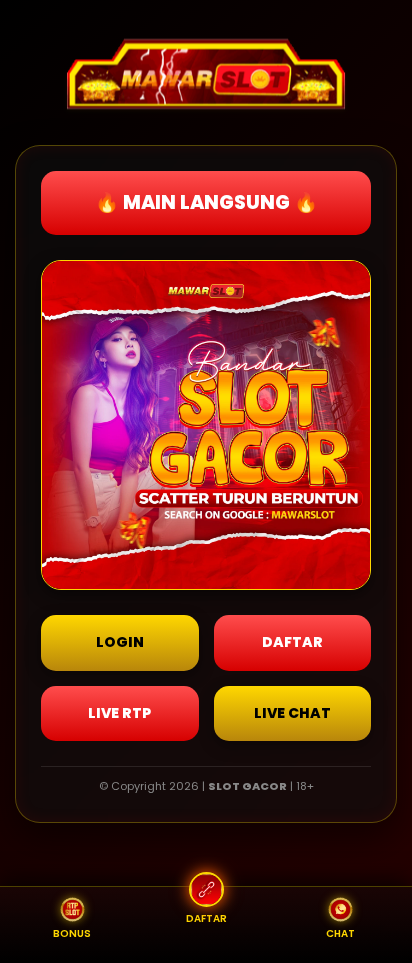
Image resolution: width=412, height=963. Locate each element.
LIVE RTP (119, 713)
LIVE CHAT (292, 713)
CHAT (340, 933)
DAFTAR (292, 642)
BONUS (72, 933)
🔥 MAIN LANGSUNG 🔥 (206, 202)
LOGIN (120, 642)
